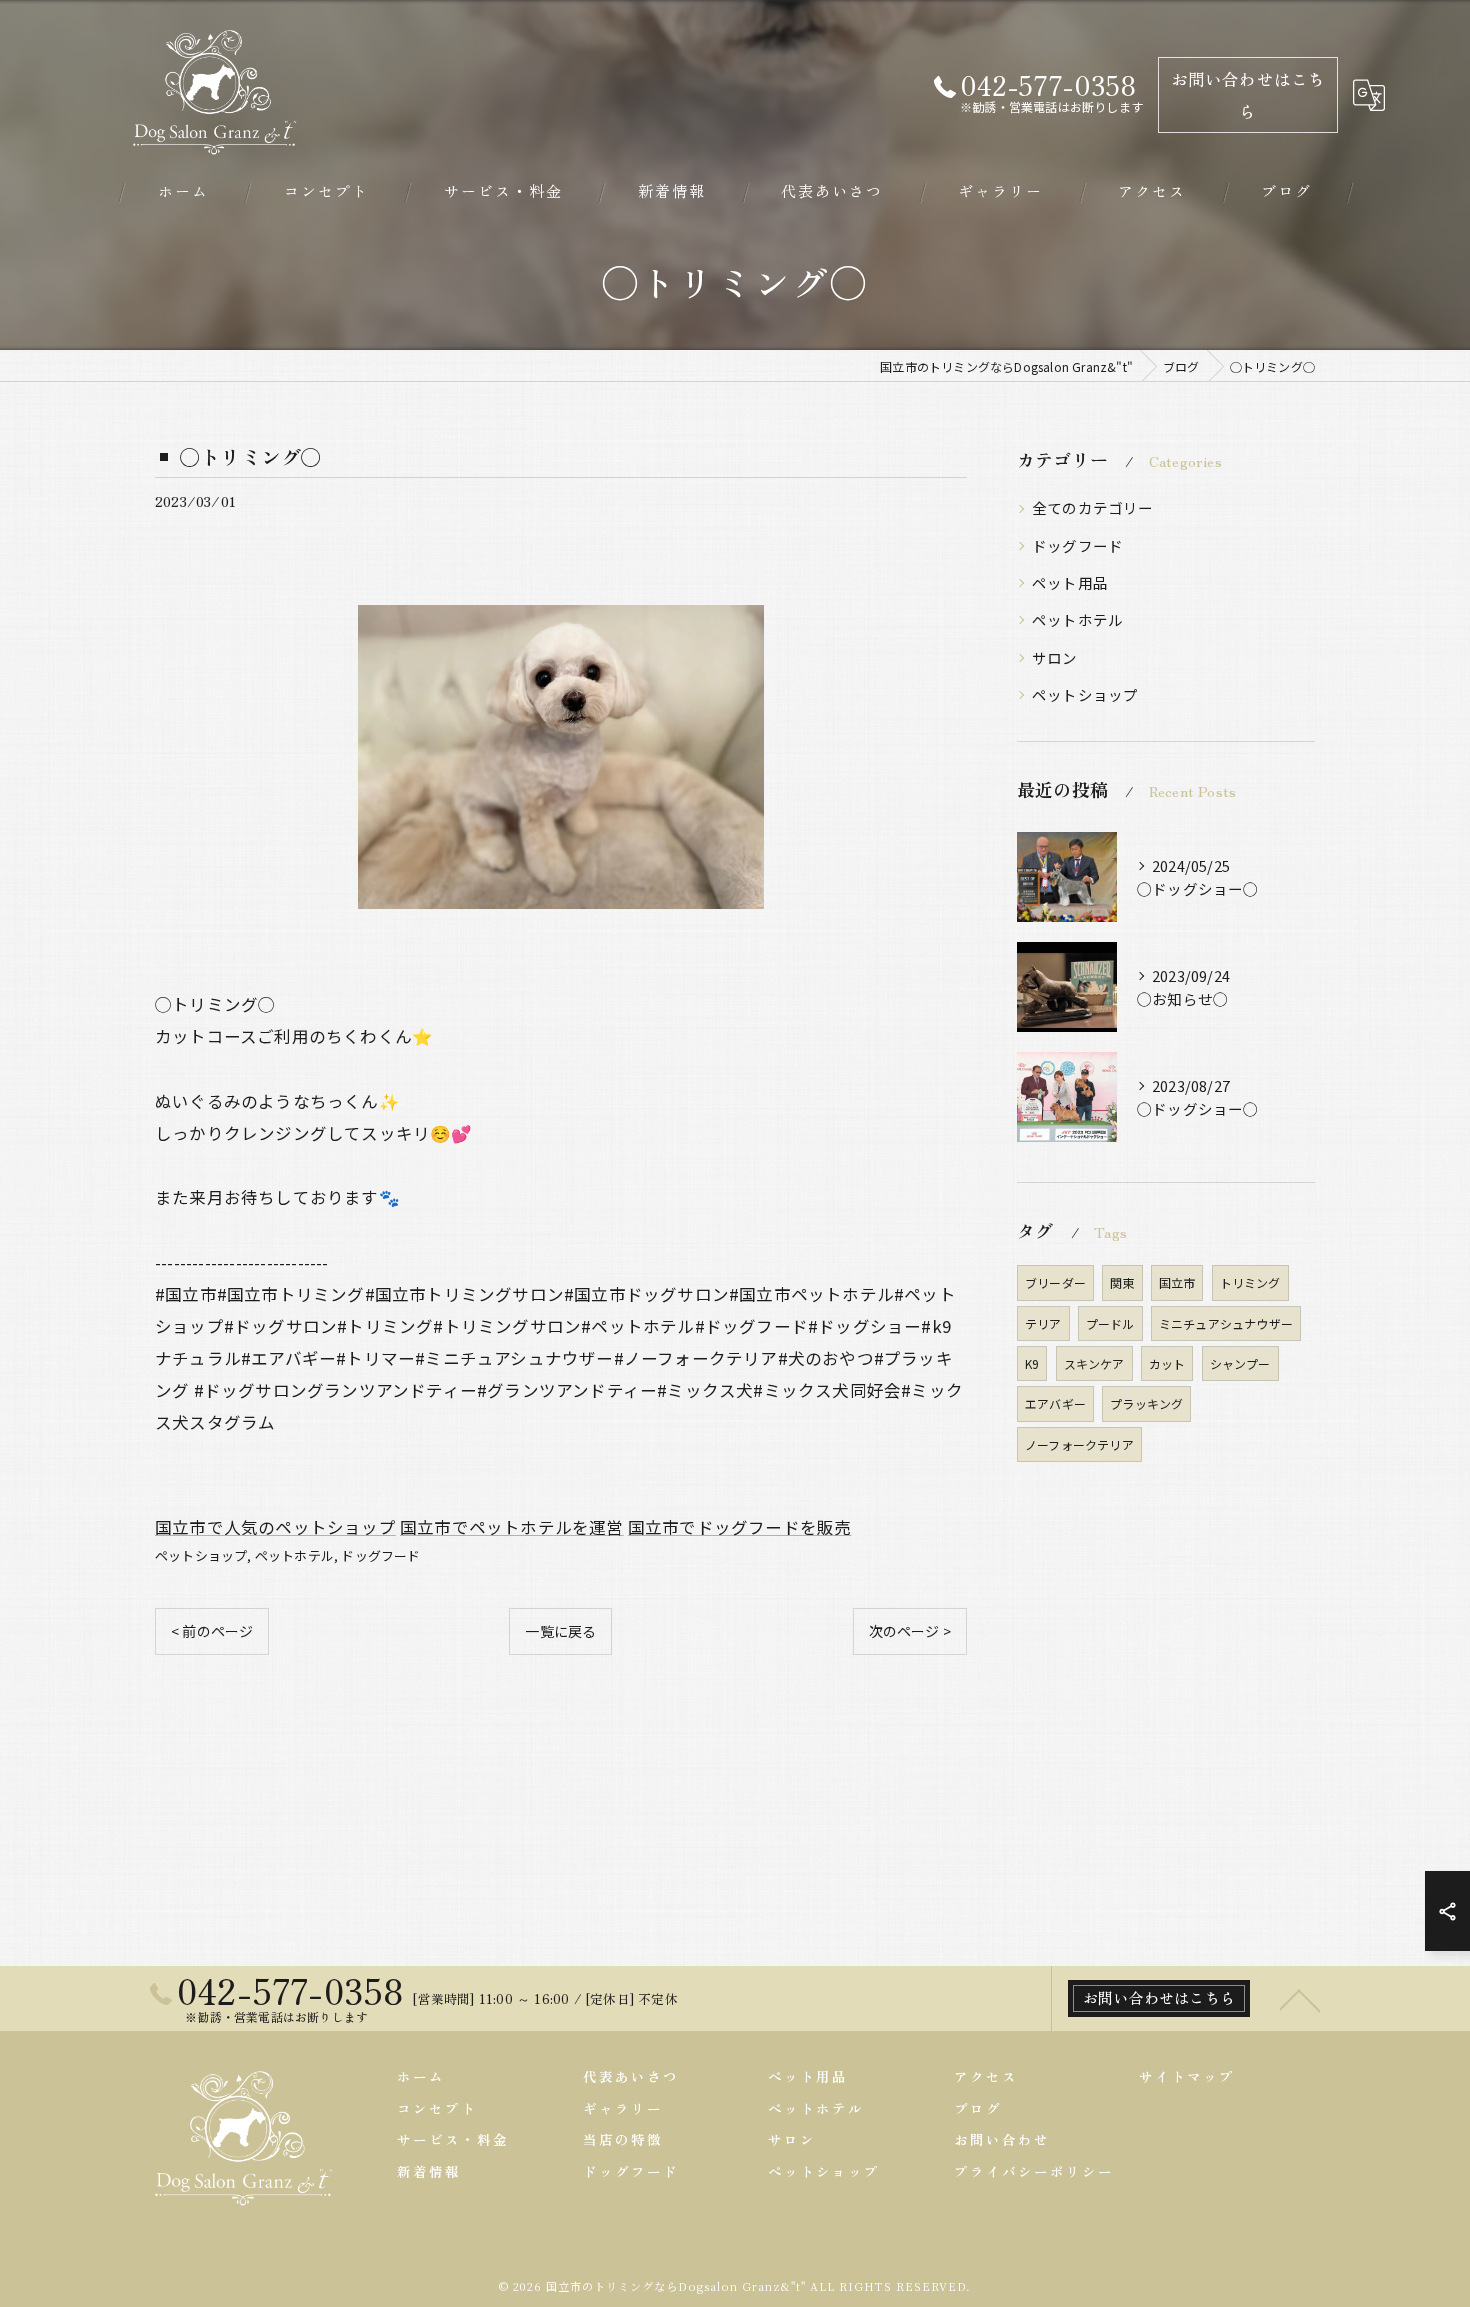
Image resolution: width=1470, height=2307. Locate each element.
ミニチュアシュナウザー (1226, 1323)
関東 (1122, 1282)
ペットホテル (294, 1555)
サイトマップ (1187, 2076)
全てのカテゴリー (1093, 507)
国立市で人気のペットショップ (275, 1527)
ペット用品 (1070, 582)
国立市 (1177, 1282)
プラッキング (1146, 1403)
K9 (1032, 1363)
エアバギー (1055, 1403)
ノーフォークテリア (1079, 1444)
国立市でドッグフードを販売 (740, 1527)
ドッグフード (380, 1555)
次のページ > (910, 1631)
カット (1167, 1363)
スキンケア (1094, 1363)
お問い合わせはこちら (1248, 95)
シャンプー (1240, 1363)
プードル (1110, 1323)
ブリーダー (1055, 1282)
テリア (1043, 1323)
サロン (1055, 657)
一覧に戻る (560, 1631)
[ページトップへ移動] (1300, 1999)
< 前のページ (212, 1631)
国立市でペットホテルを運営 (512, 1527)
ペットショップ (201, 1555)
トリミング (1250, 1282)
